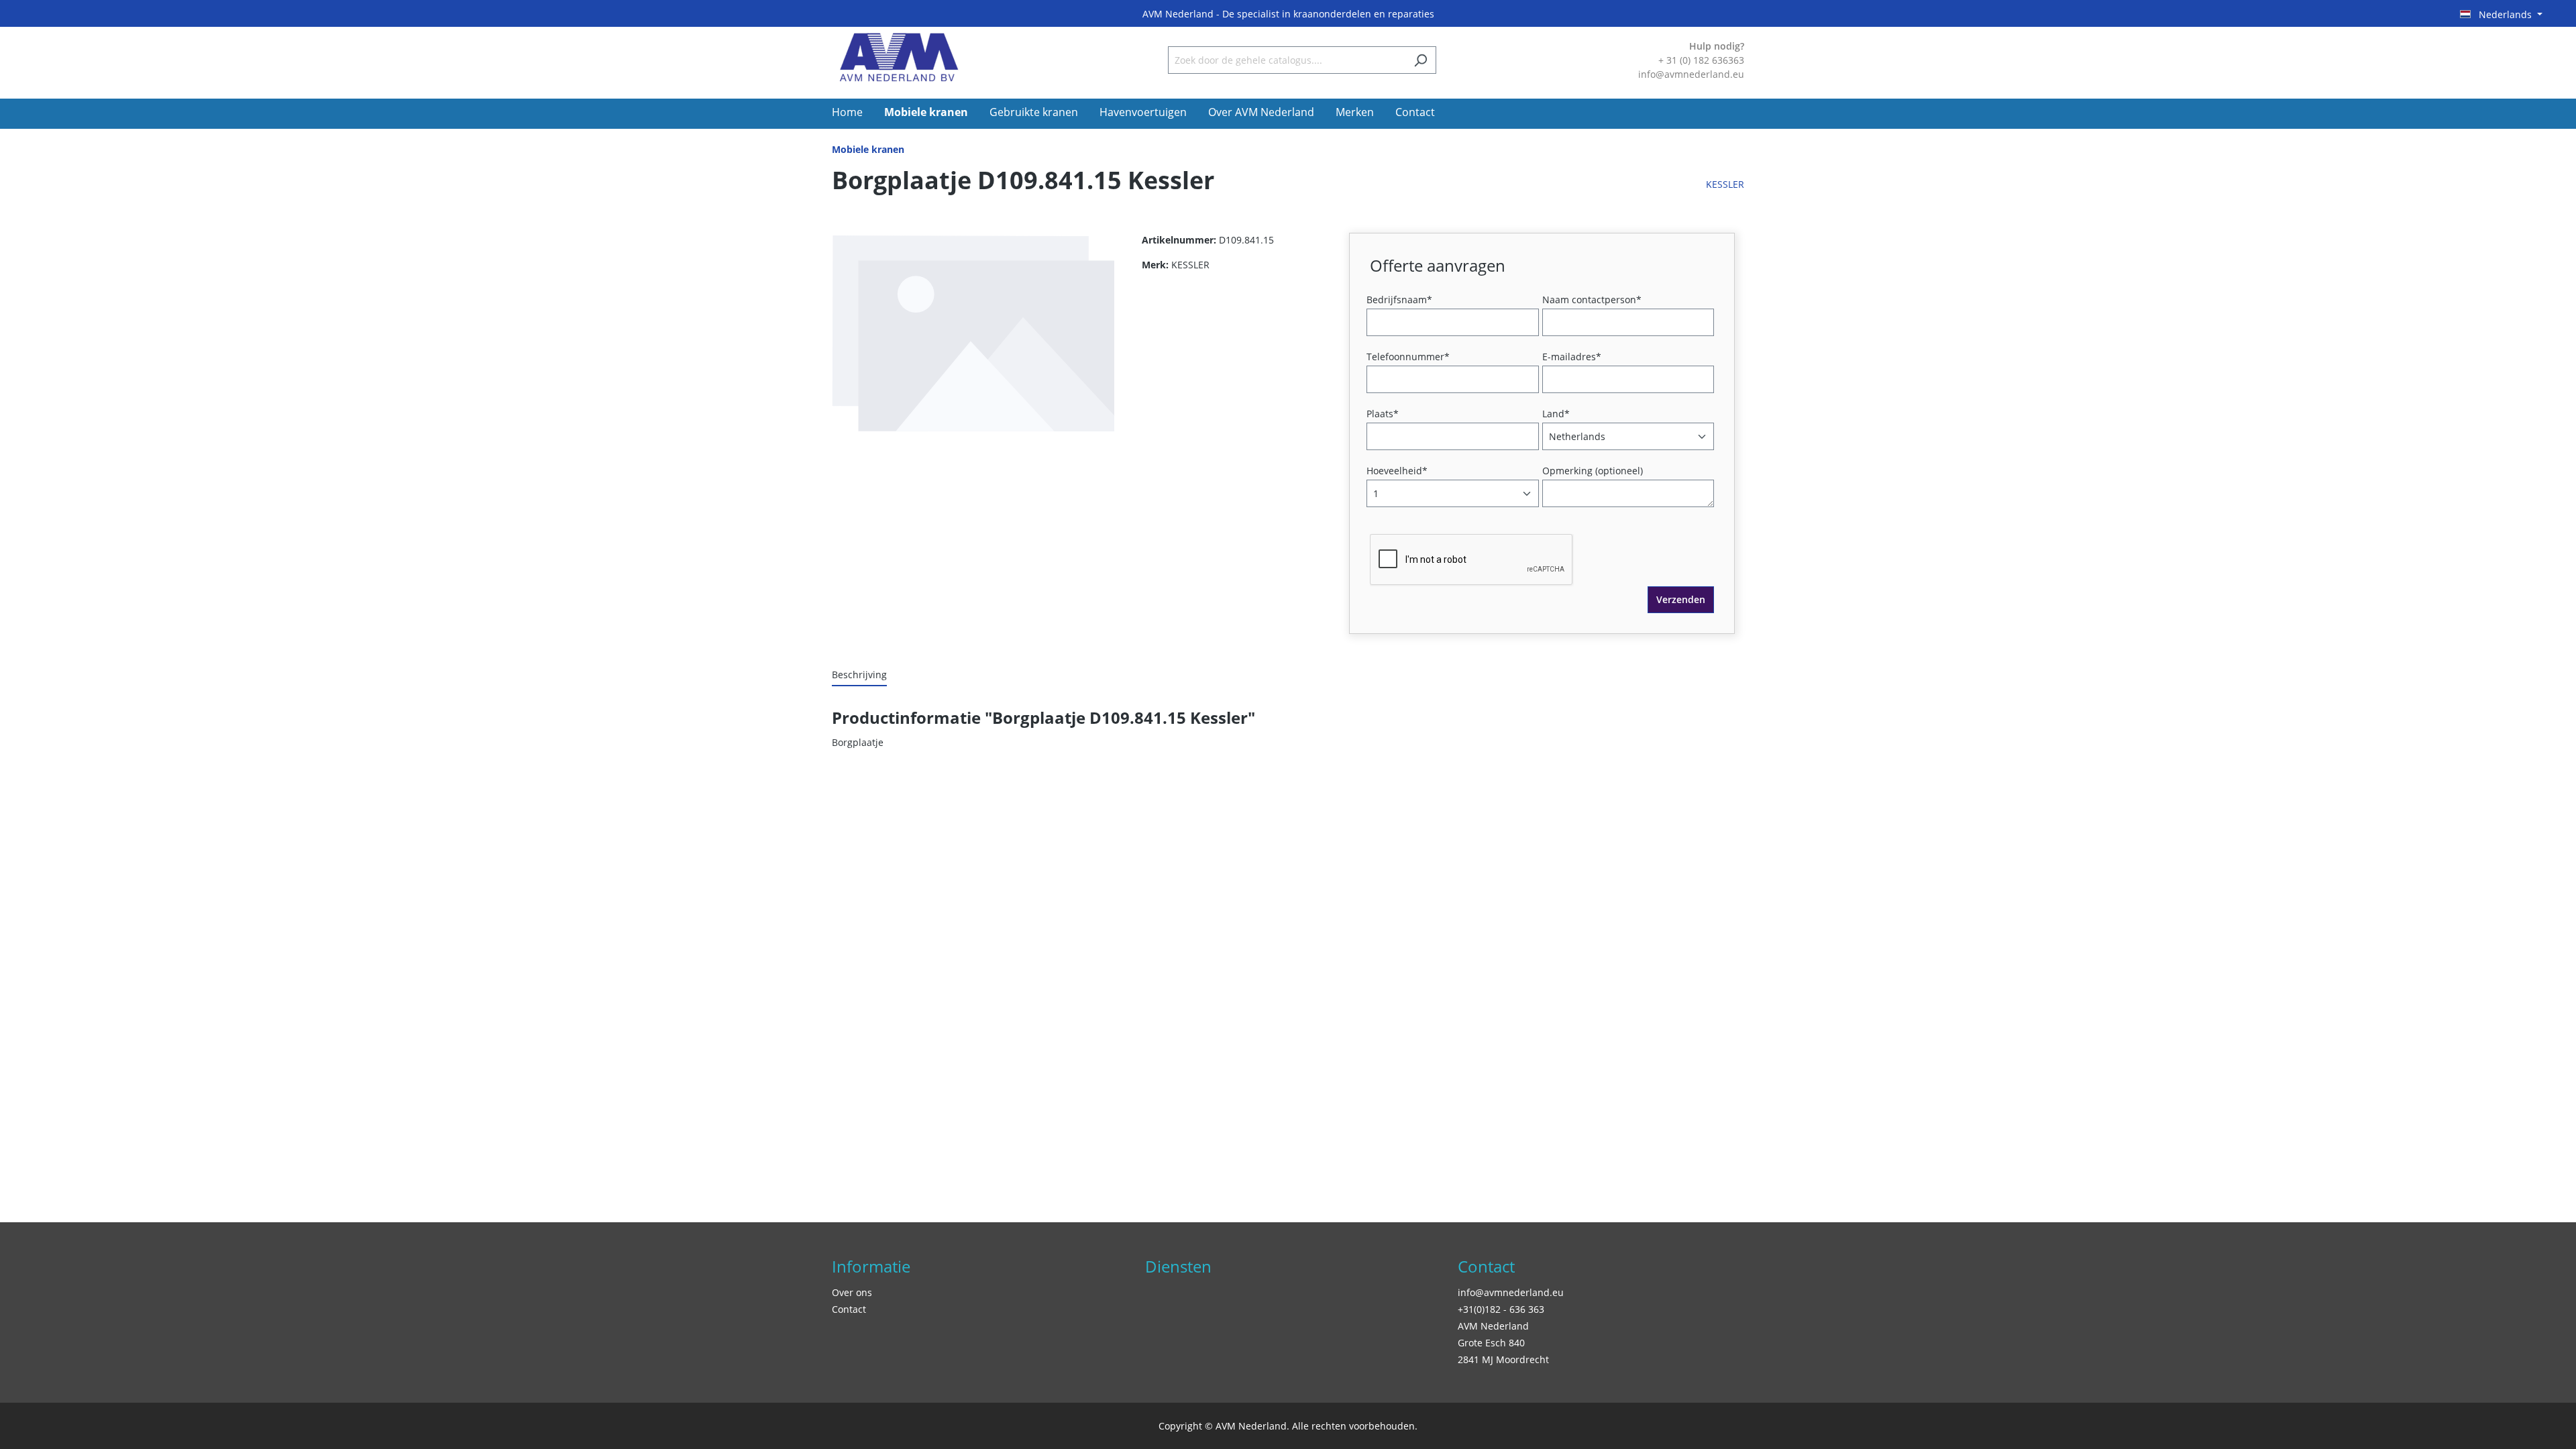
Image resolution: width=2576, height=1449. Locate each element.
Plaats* (1383, 414)
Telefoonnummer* (1408, 357)
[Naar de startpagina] (899, 57)
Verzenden (1681, 599)
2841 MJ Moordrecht (1503, 1359)
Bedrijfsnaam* (1399, 300)
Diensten (1178, 1266)
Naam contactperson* (1592, 300)
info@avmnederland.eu (1511, 1292)
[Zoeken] (1420, 60)
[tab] (859, 675)
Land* (1556, 414)
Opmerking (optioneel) (1593, 471)
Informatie (871, 1266)
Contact (849, 1309)
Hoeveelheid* (1397, 471)
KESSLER (1725, 184)
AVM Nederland (1493, 1326)
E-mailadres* (1572, 357)
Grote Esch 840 (1491, 1343)
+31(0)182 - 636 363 (1501, 1309)
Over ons (852, 1292)
